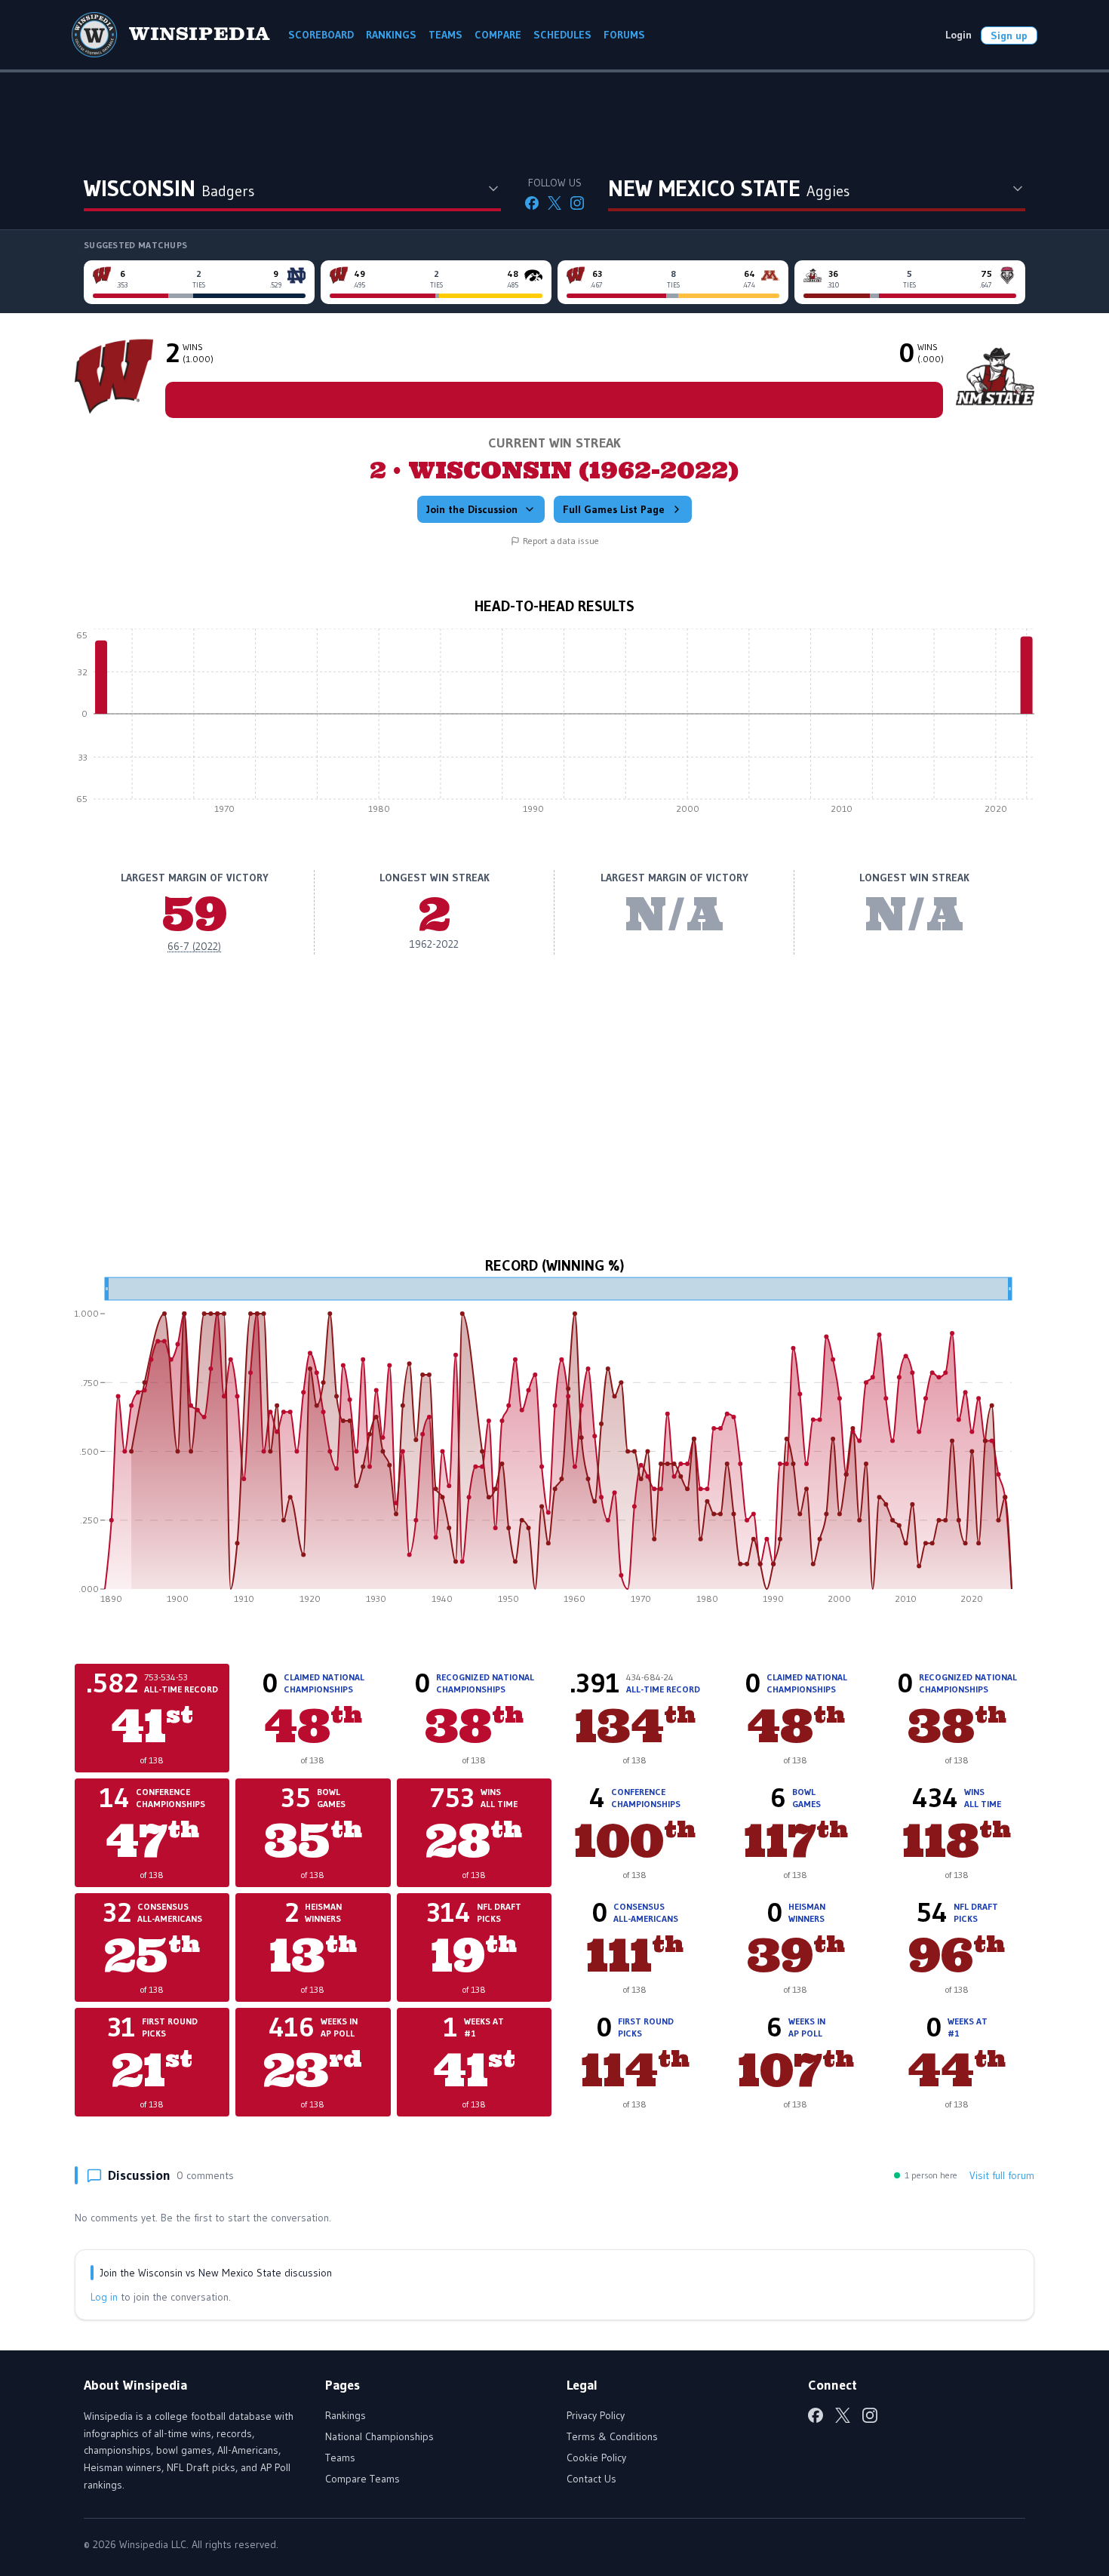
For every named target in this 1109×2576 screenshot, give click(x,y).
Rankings (346, 2415)
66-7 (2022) (194, 946)
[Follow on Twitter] (554, 203)
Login (958, 35)
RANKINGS (391, 35)
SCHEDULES (562, 35)
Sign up (1009, 35)
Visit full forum (1002, 2175)
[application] (554, 725)
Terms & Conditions (612, 2436)
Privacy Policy (596, 2415)
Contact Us (591, 2479)
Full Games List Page (614, 509)
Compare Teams (362, 2479)
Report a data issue (561, 541)
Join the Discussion (472, 509)
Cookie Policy (596, 2458)
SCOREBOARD (321, 35)
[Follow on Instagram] (577, 203)
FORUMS (624, 35)
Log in (104, 2297)
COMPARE (498, 35)
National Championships (379, 2436)
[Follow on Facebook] (532, 203)
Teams (340, 2458)
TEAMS (445, 35)
